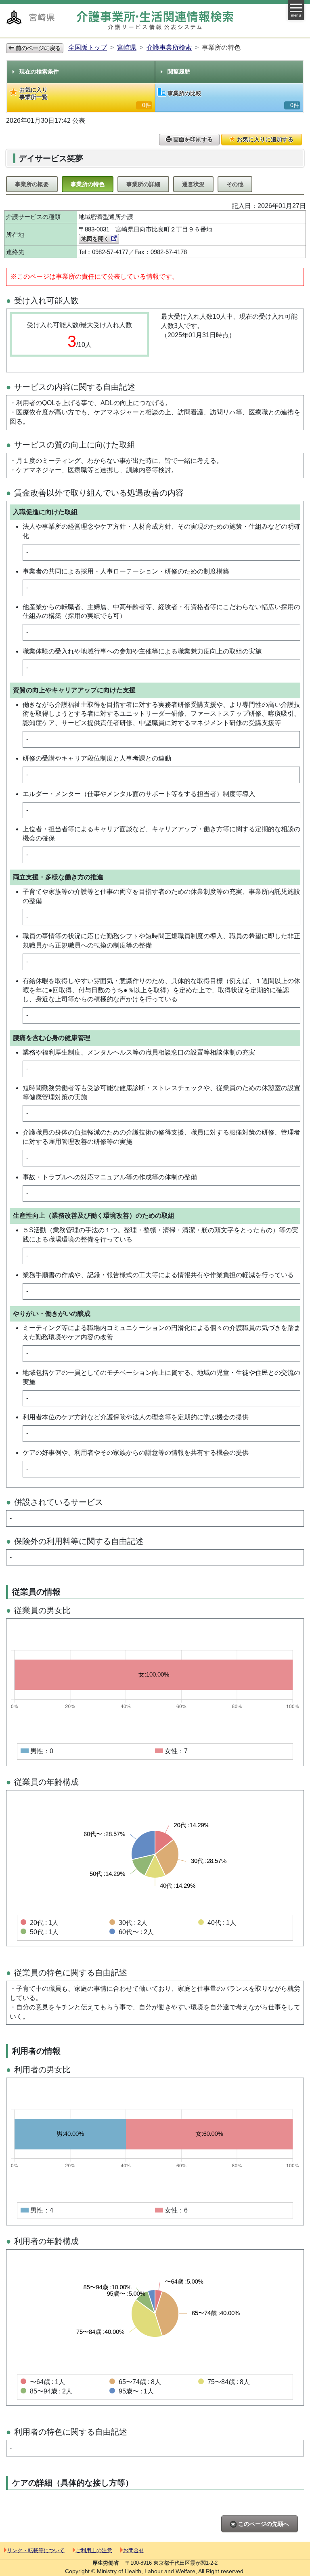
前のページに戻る (38, 48)
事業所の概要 (32, 184)
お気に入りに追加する (264, 139)
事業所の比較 (233, 99)
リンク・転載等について (36, 2550)
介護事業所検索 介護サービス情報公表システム (155, 20)
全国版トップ (88, 47)
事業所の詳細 (143, 184)
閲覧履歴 (179, 71)
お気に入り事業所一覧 (85, 97)
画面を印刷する (192, 139)
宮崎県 (127, 47)
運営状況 (193, 184)
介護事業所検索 (169, 47)
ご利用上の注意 (94, 2550)
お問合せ (134, 2550)
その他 (235, 184)
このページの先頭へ (263, 2524)
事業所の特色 (88, 184)
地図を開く (96, 239)
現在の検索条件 (39, 71)
